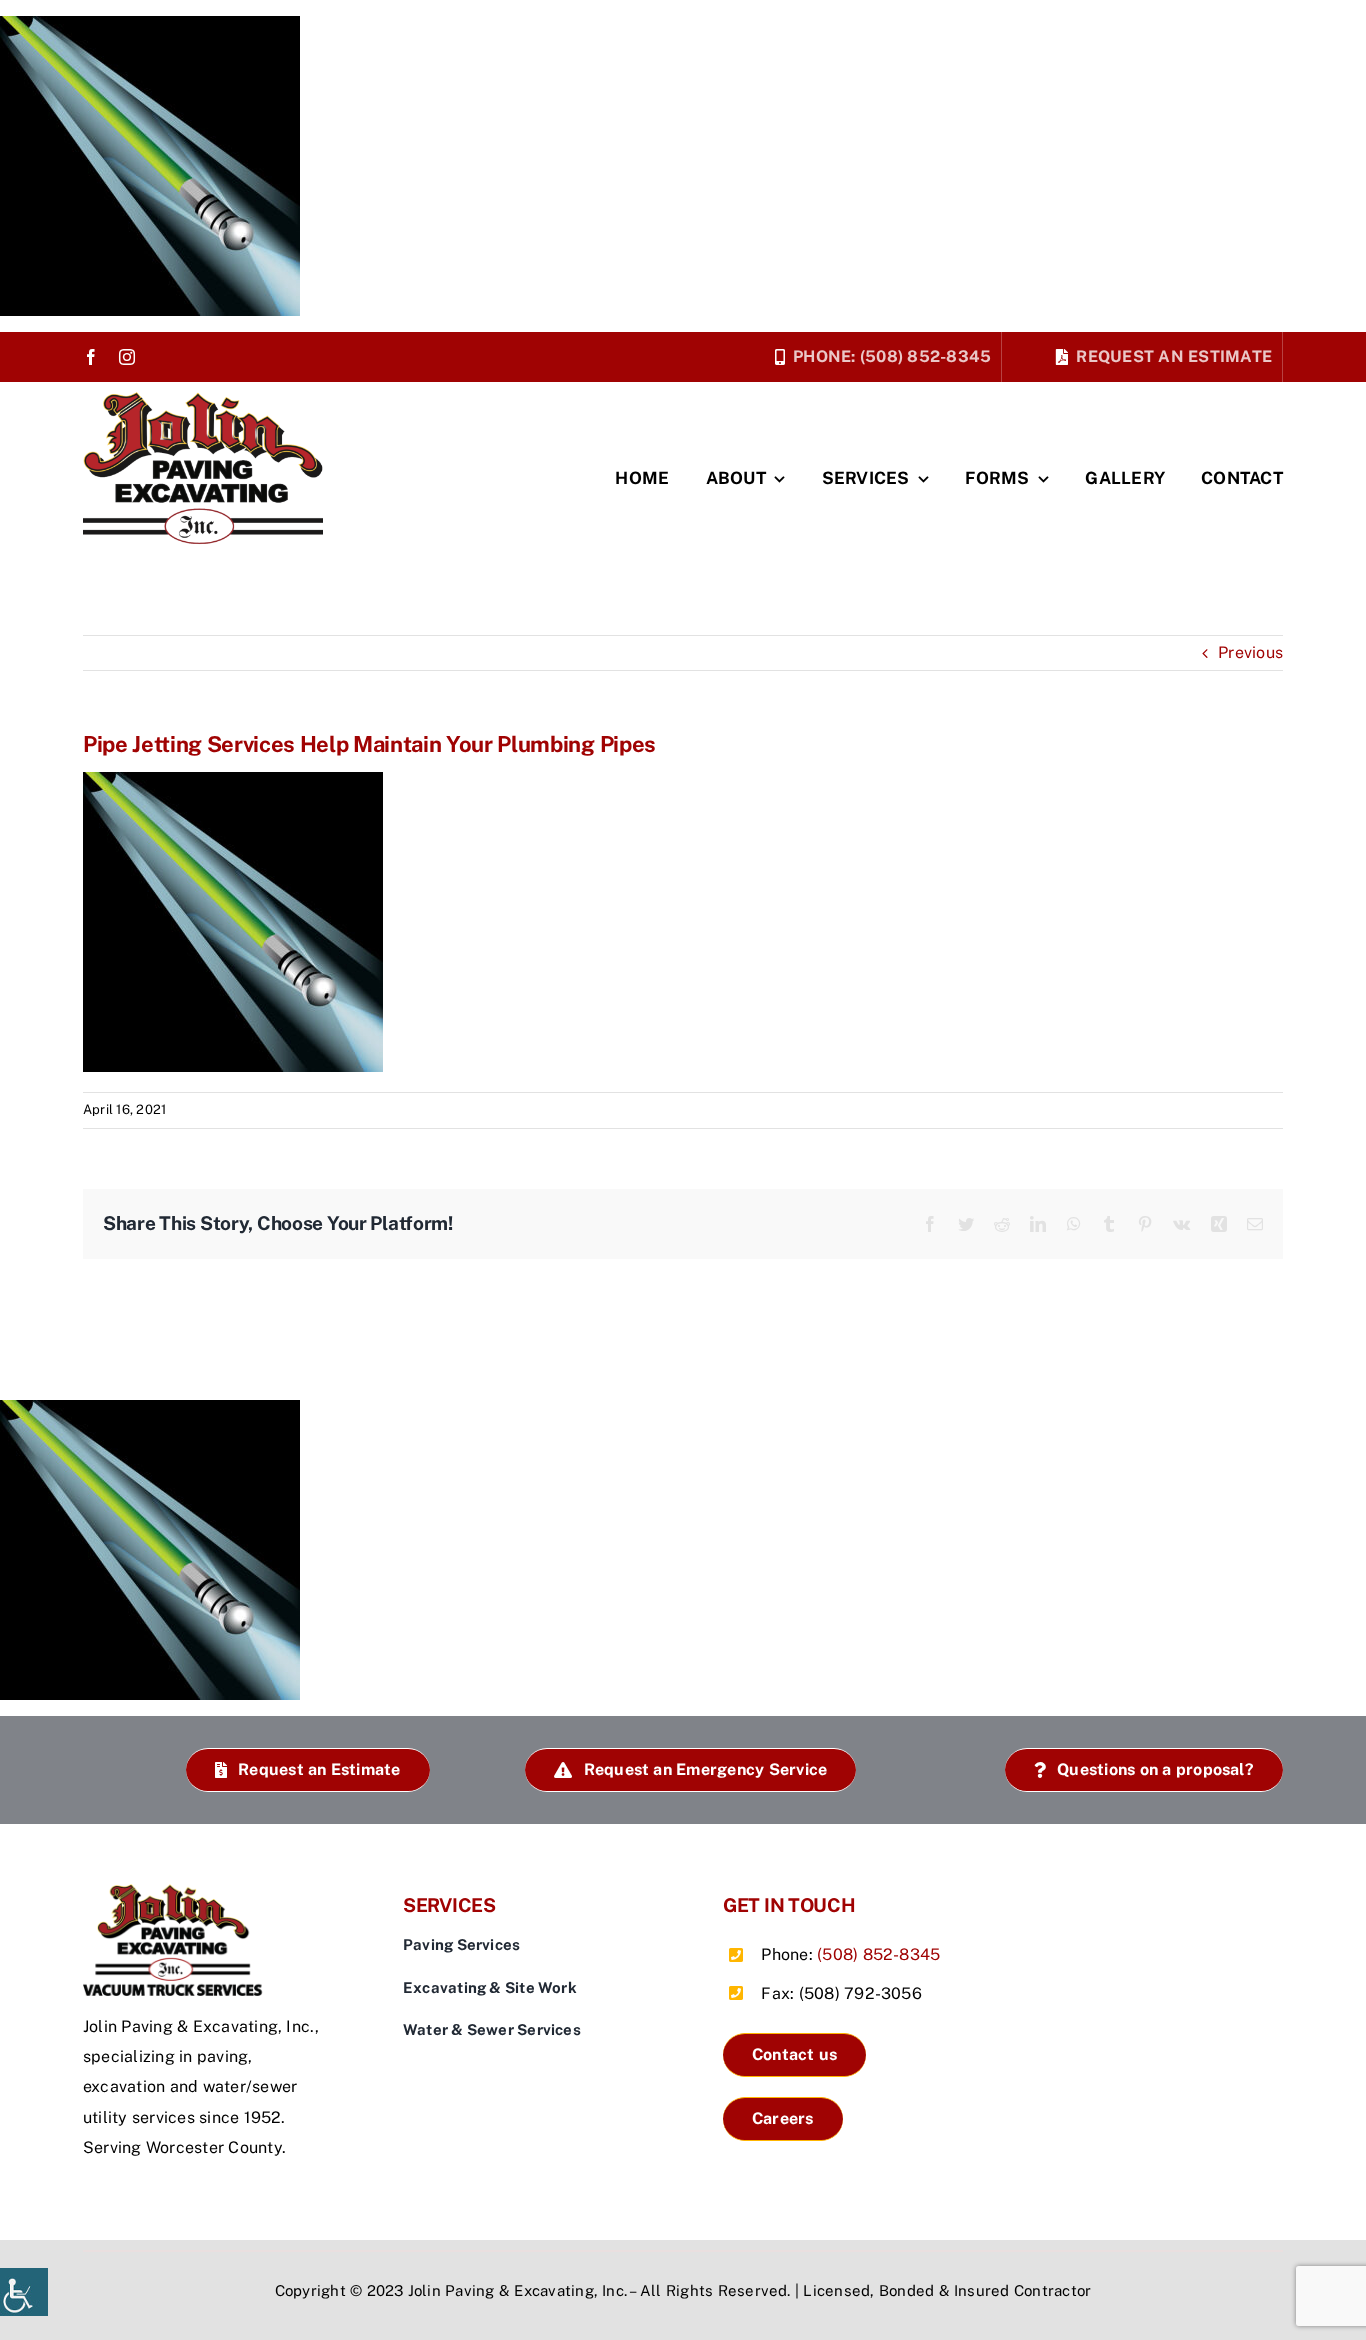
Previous (1250, 652)
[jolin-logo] (178, 1891)
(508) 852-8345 (878, 1954)
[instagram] (127, 357)
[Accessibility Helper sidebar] (24, 2292)
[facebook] (91, 357)
